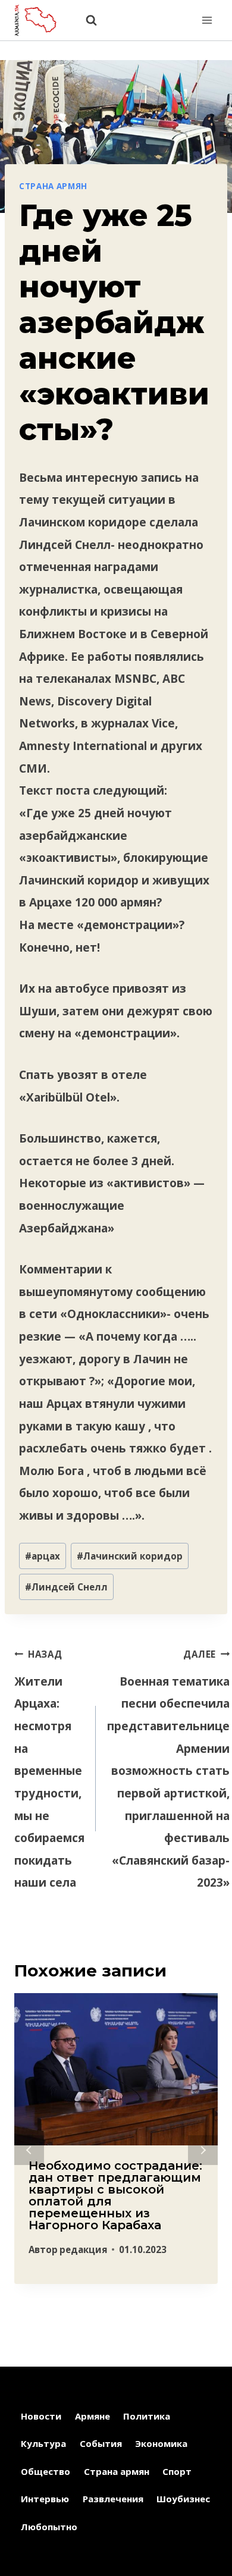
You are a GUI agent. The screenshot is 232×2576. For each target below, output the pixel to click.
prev (29, 2150)
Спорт (177, 2471)
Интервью (45, 2499)
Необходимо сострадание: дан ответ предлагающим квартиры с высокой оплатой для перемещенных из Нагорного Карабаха (115, 2195)
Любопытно (49, 2527)
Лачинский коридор (130, 1556)
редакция (83, 2249)
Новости (41, 2416)
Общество (46, 2471)
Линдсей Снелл (66, 1587)
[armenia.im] (41, 20)
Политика (147, 2416)
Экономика (161, 2443)
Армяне (93, 2416)
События (101, 2443)
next (203, 2150)
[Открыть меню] (207, 20)
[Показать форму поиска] (85, 21)
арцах (43, 1556)
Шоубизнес (183, 2499)
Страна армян (53, 186)
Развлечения (113, 2499)
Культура (43, 2443)
